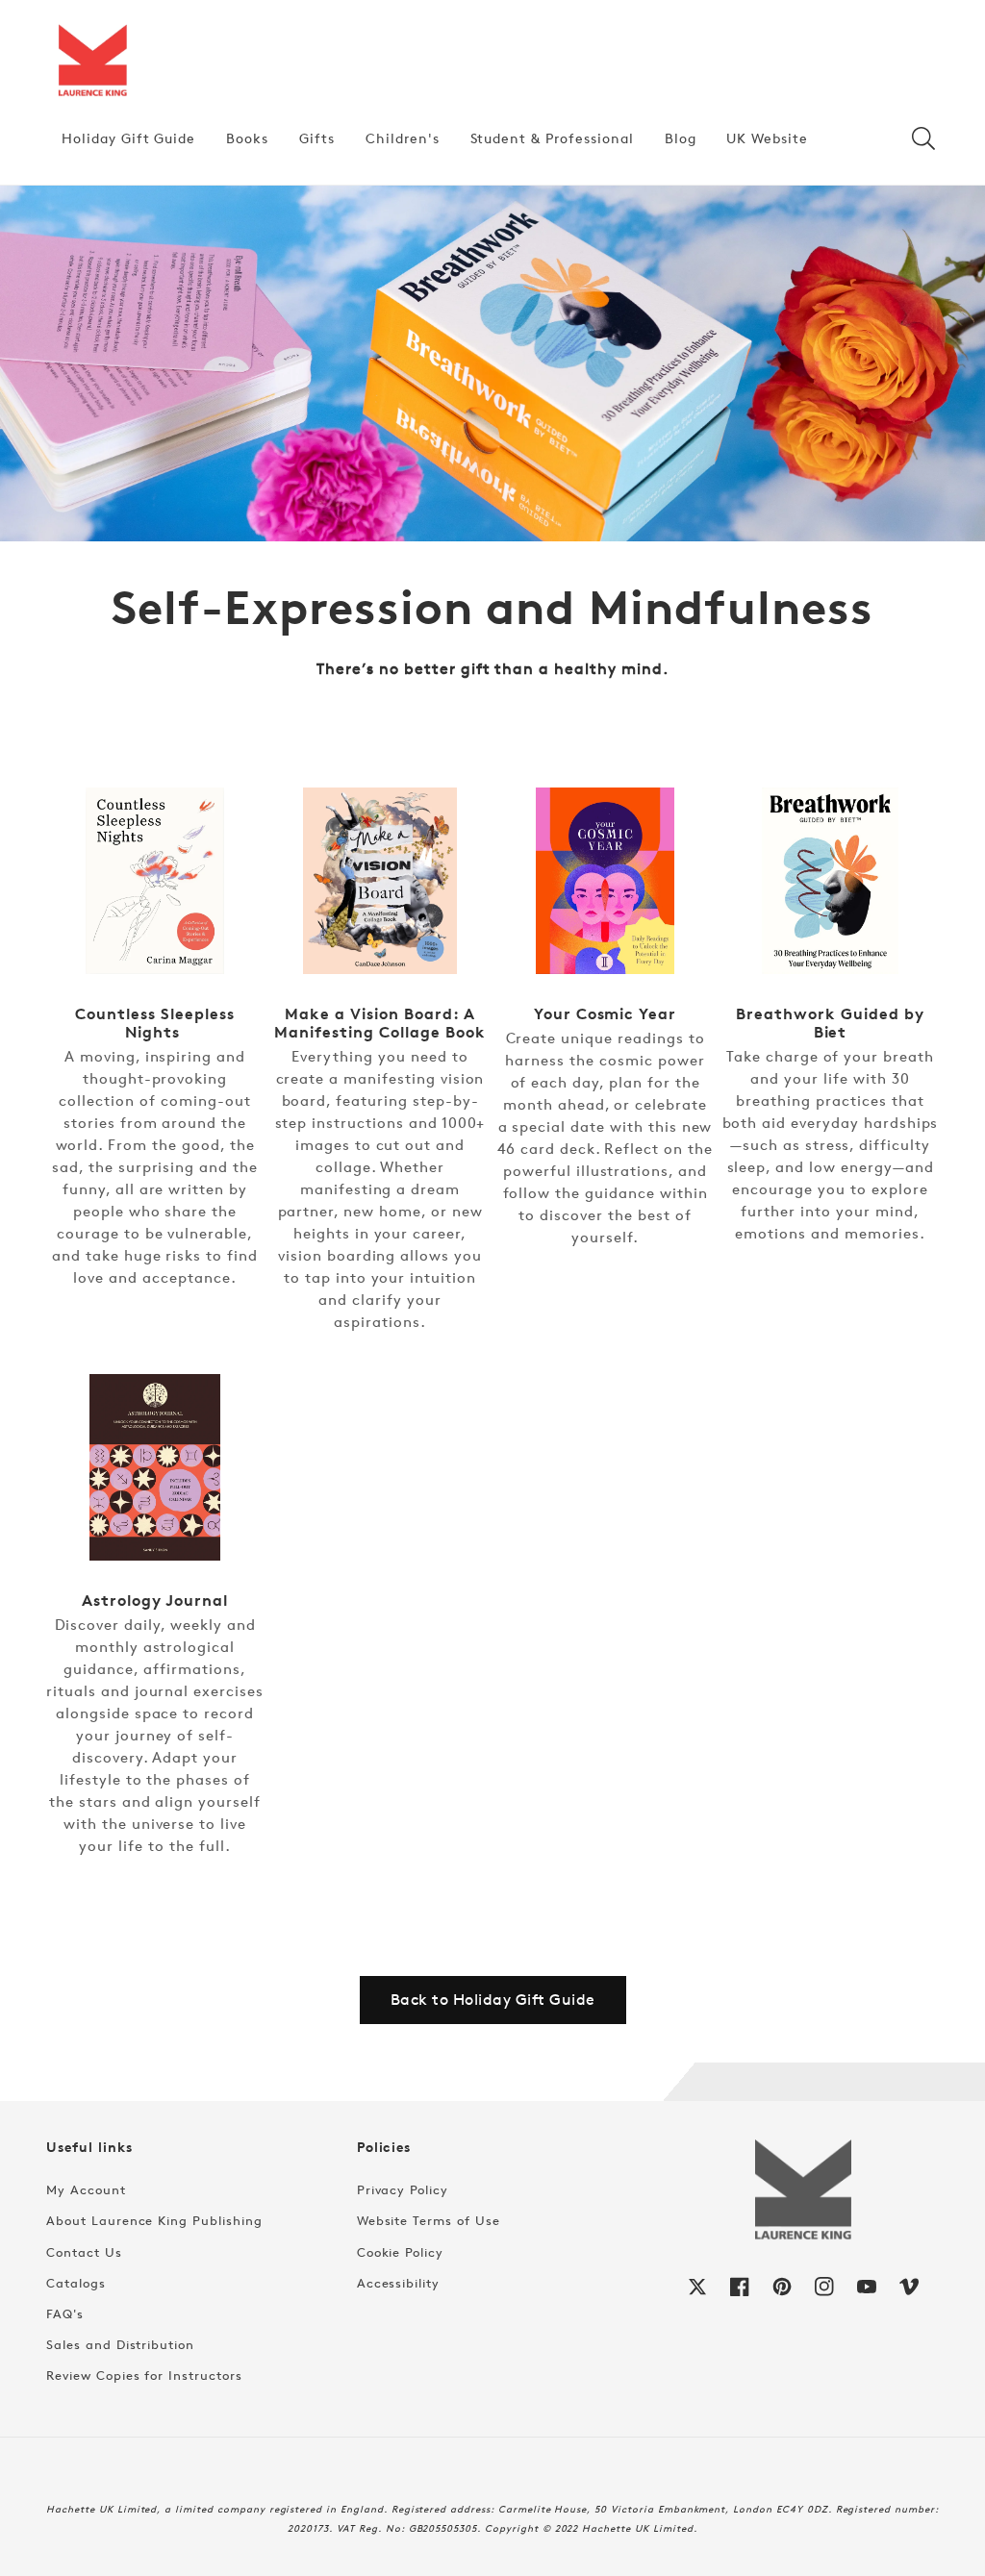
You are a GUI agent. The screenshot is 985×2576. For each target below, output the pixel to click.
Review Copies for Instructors (144, 2375)
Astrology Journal (154, 1601)
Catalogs (76, 2283)
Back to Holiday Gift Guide (493, 2000)
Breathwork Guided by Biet (830, 1023)
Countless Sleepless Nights (154, 1023)
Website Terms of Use (429, 2220)
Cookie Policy (400, 2252)
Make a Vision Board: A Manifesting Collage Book (379, 1023)
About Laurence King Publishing (154, 2220)
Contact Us (84, 2252)
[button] (923, 138)
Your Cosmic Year (605, 1014)
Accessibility (398, 2283)
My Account (86, 2189)
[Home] (92, 62)
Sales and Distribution (120, 2344)
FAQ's (65, 2313)
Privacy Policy (403, 2189)
